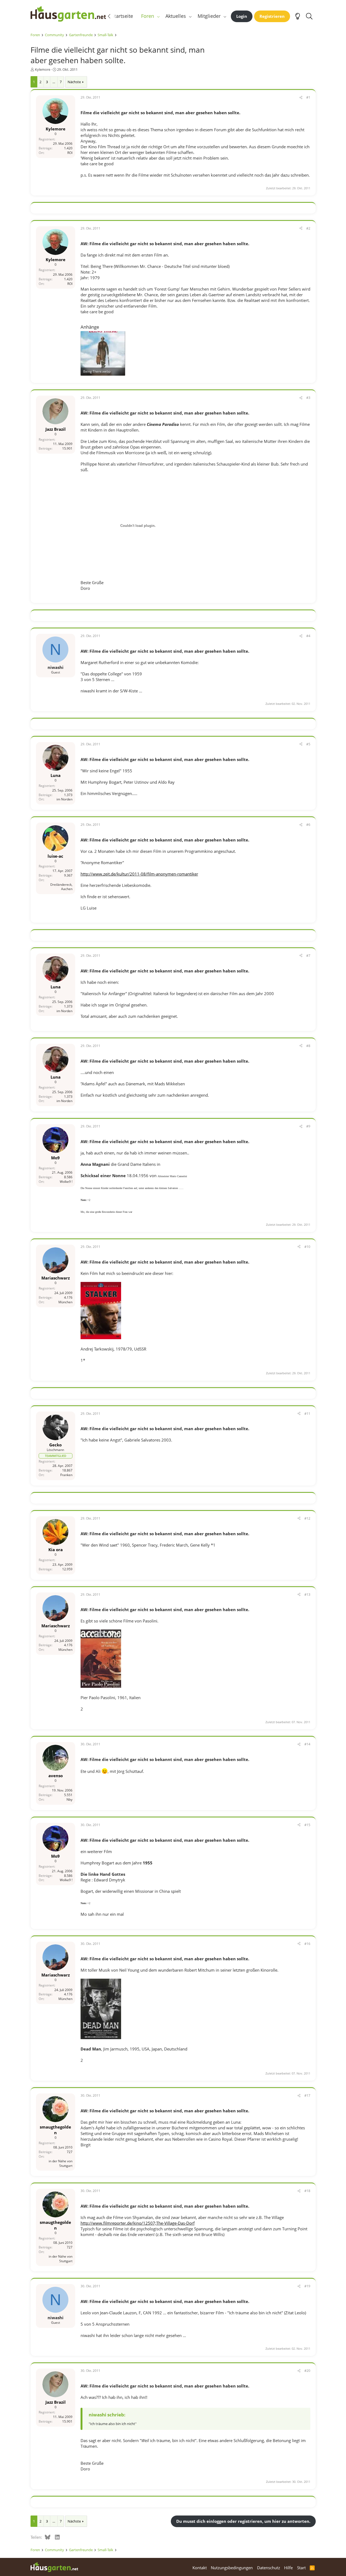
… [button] (54, 82)
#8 (308, 1046)
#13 (307, 1595)
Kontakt (200, 2568)
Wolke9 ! (66, 1182)
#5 (308, 744)
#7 (308, 956)
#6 (308, 825)
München (65, 1302)
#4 (308, 636)
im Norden (64, 799)
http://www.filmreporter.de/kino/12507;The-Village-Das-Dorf (138, 2223)
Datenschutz (269, 2568)
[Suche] (309, 16)
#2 (308, 228)
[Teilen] (301, 98)
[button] (158, 16)
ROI (70, 153)
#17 (307, 2095)
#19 (307, 2286)
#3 (308, 398)
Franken (66, 1475)
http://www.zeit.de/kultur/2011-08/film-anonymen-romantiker (139, 874)
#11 (307, 1414)
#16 (307, 1944)
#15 (307, 1825)
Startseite (122, 16)
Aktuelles (176, 16)
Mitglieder (209, 16)
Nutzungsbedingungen (232, 2568)
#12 (307, 1518)
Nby (69, 1799)
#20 (307, 2371)
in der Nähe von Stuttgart (61, 2163)
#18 (307, 2191)
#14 (307, 1744)
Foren (148, 16)
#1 (308, 97)
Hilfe (288, 2568)
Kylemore (43, 69)
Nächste (74, 82)
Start (301, 2568)
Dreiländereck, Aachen (61, 887)
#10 (307, 1247)
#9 (308, 1126)
